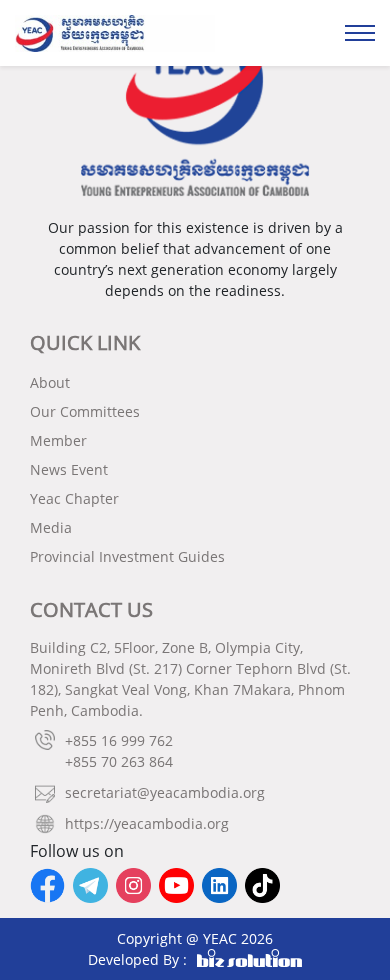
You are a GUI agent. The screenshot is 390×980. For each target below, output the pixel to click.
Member (58, 440)
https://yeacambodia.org (147, 823)
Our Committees (85, 411)
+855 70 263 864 (119, 761)
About (50, 382)
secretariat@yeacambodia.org (165, 792)
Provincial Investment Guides (127, 556)
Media (51, 527)
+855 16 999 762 (119, 740)
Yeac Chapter (74, 498)
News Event (69, 469)
